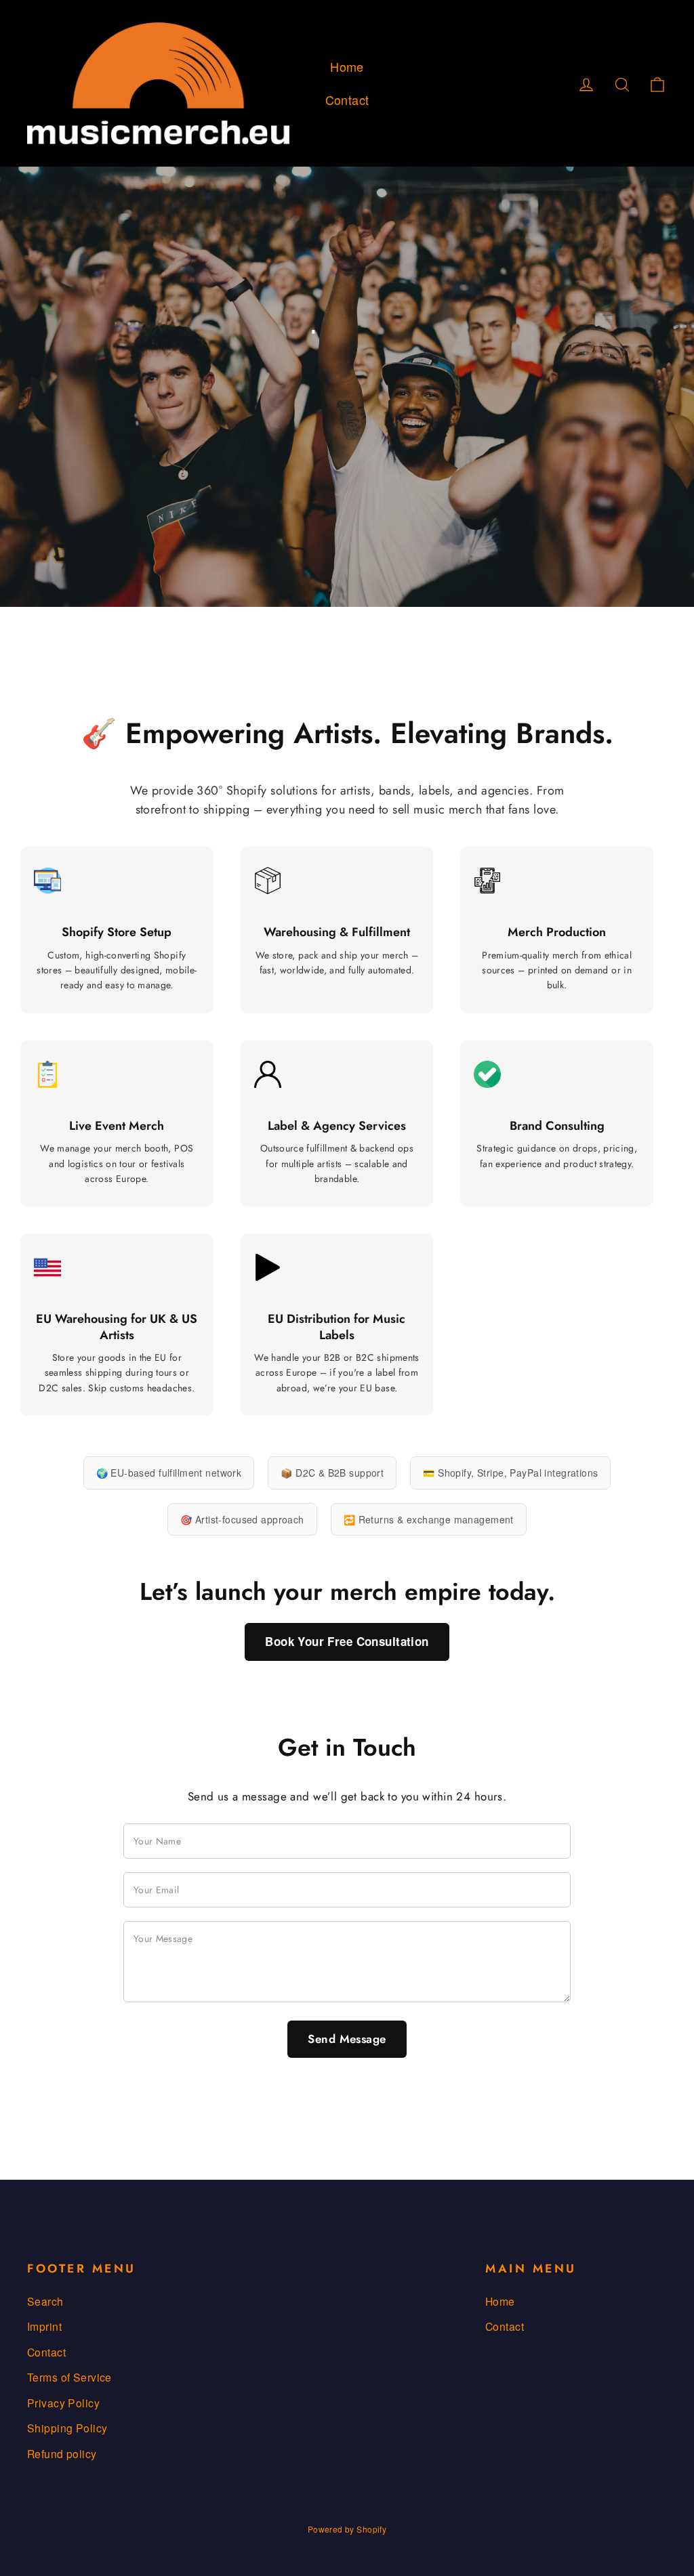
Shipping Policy (67, 2428)
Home (347, 66)
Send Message (347, 2039)
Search (45, 2301)
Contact (347, 100)
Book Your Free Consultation (347, 1641)
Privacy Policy (63, 2403)
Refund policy (62, 2453)
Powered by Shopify (347, 2529)
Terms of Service (69, 2377)
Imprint (44, 2326)
